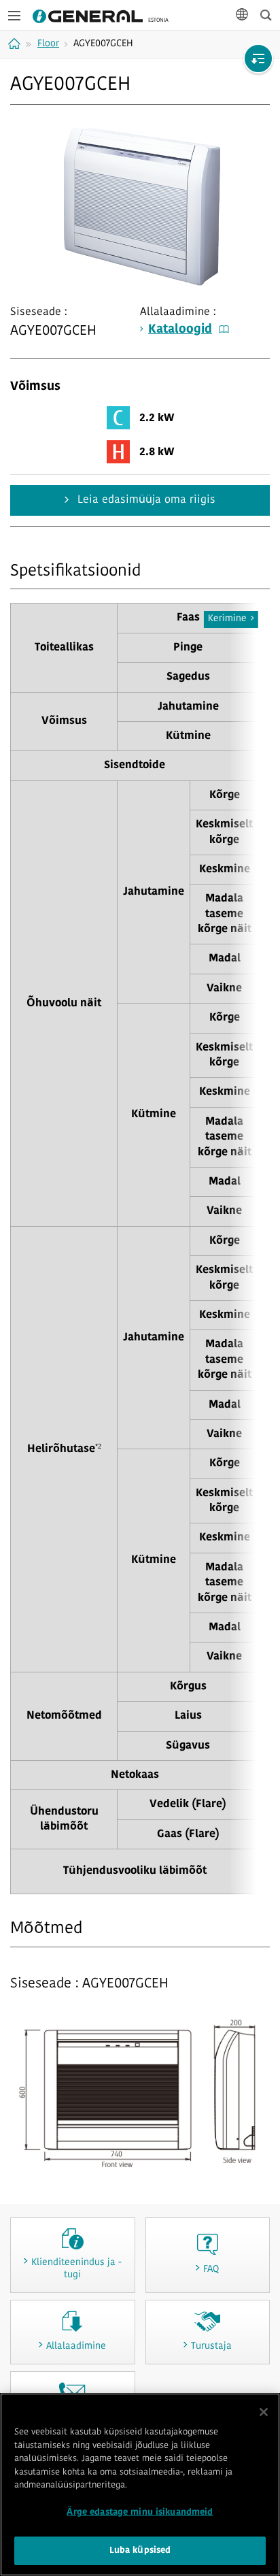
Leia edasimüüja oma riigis (145, 500)
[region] (140, 2484)
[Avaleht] (16, 44)
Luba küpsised (140, 2550)
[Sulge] (264, 2412)
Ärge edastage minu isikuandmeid (140, 2512)
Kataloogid (180, 330)
